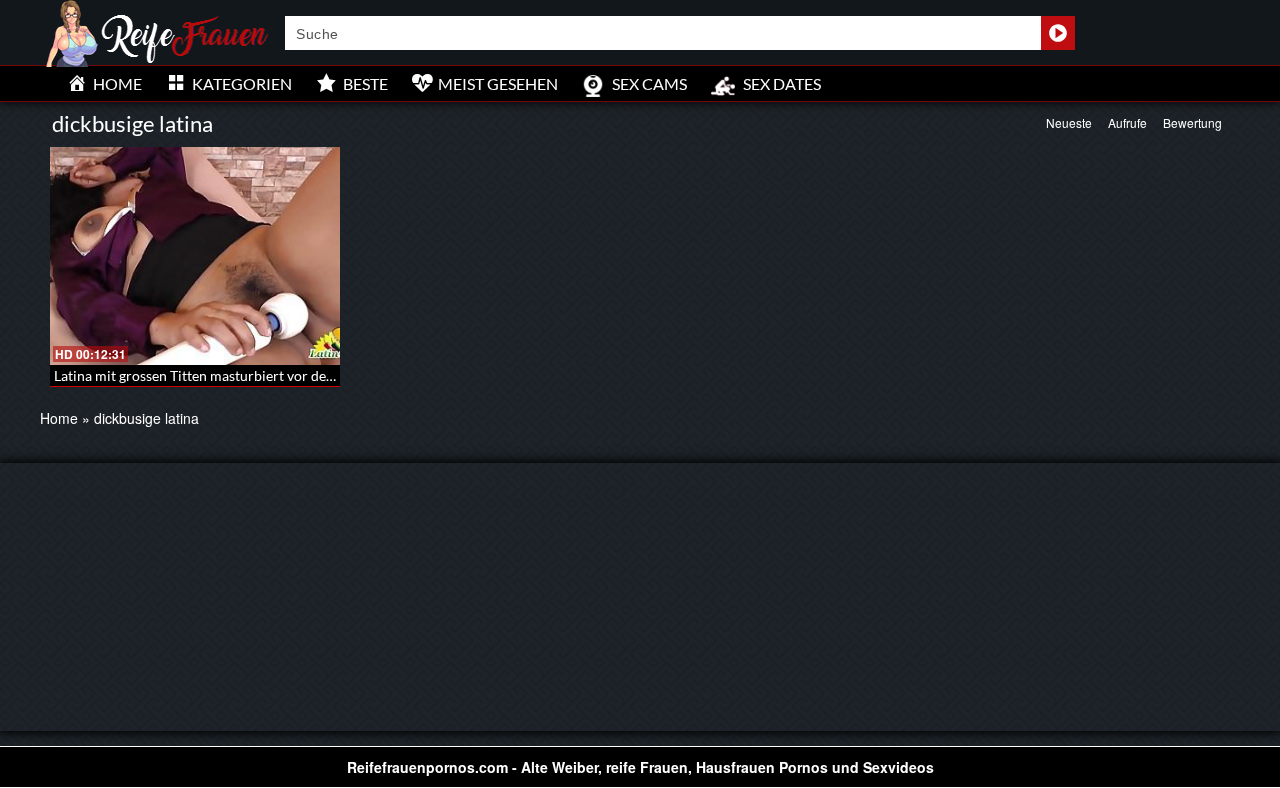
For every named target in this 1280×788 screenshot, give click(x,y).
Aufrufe (1127, 122)
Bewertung (1192, 122)
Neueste (1069, 122)
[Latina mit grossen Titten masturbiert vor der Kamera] (195, 256)
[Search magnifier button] (1058, 33)
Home (59, 418)
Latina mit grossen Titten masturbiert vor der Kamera (219, 375)
